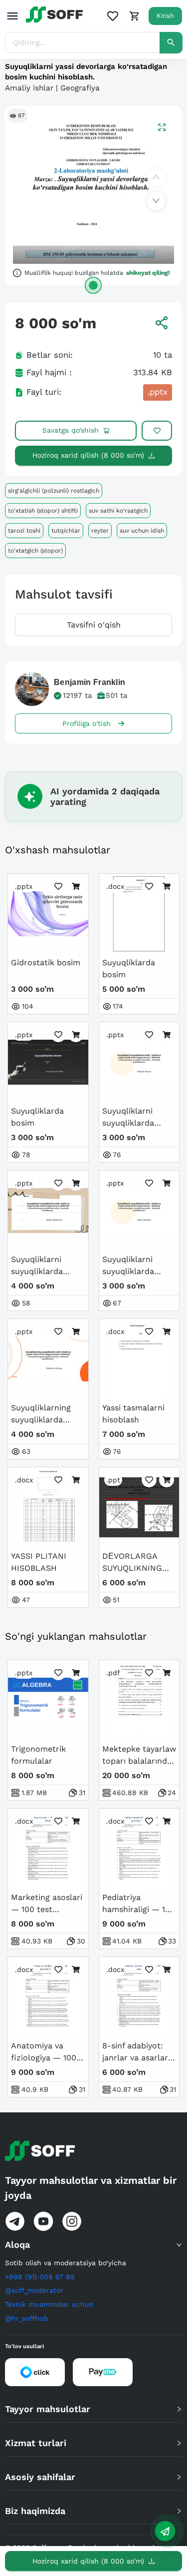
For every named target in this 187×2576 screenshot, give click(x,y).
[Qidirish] (171, 43)
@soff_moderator (34, 2290)
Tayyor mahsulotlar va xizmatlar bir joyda (91, 2188)
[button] (93, 2245)
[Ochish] (93, 285)
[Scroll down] (156, 201)
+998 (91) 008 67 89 (40, 2277)
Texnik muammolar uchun (49, 2304)
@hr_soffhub (27, 2318)
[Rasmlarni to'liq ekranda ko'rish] (162, 127)
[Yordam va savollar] (165, 2531)
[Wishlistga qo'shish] (157, 431)
